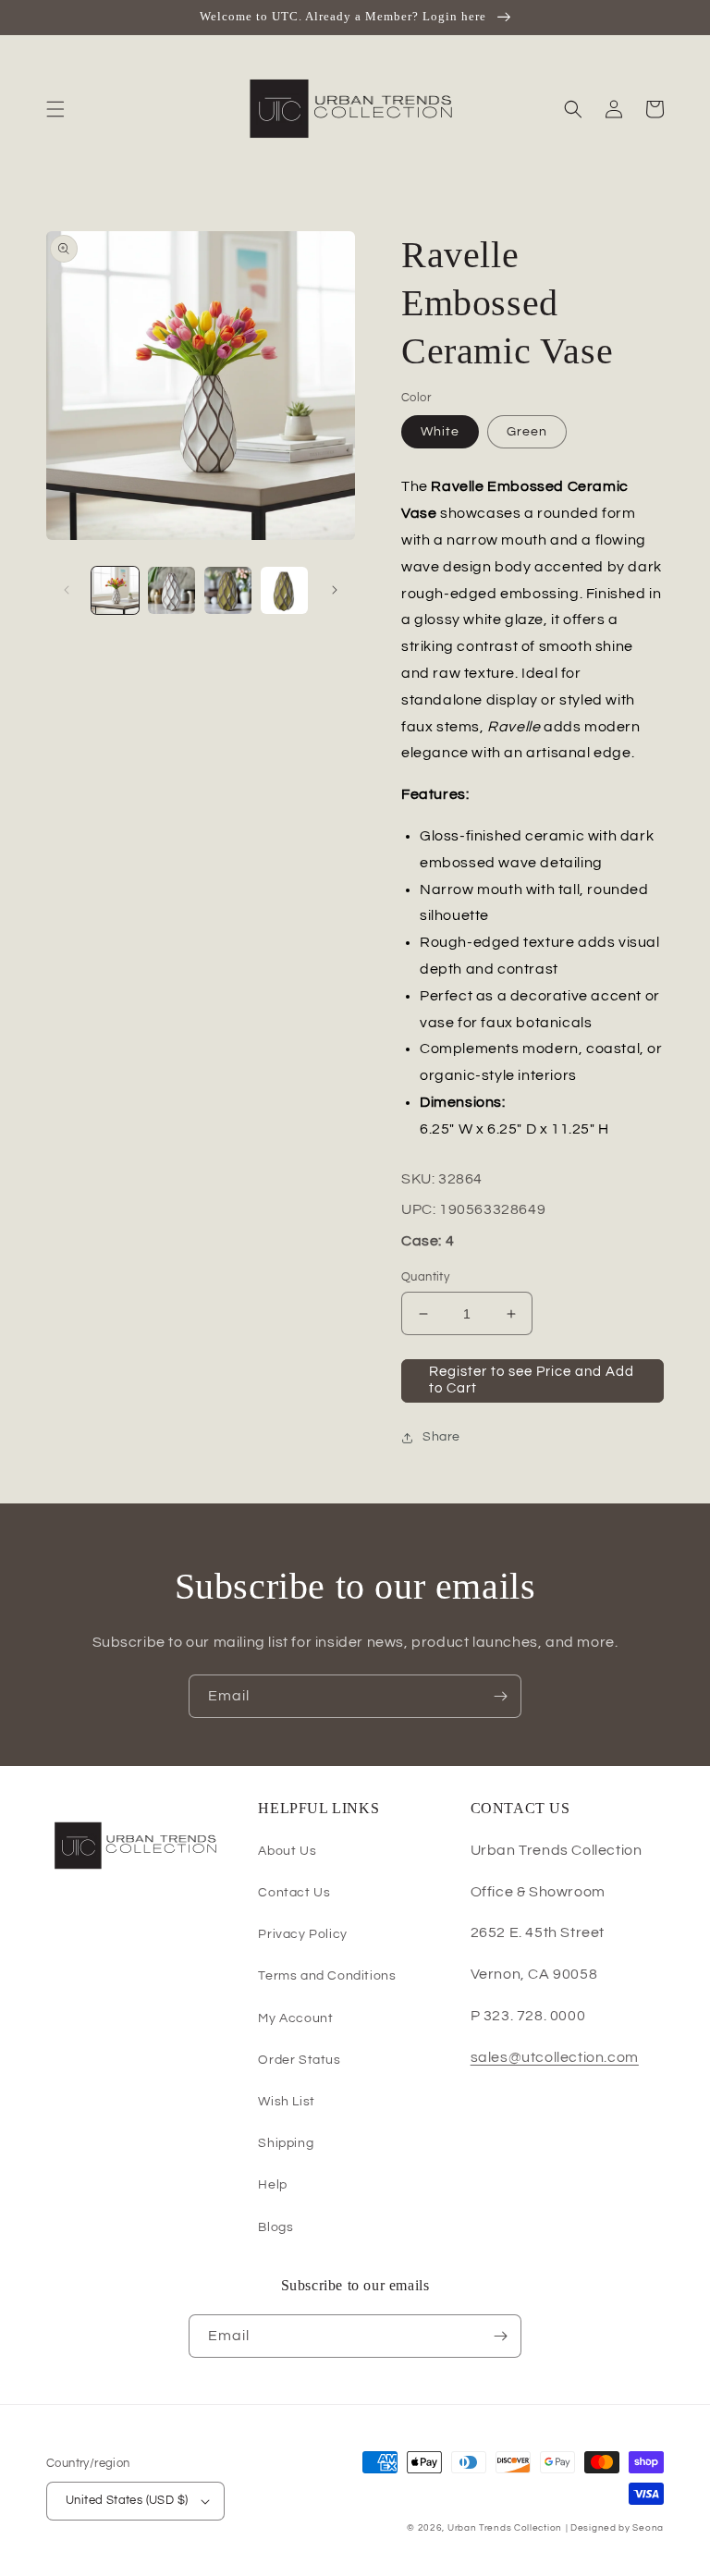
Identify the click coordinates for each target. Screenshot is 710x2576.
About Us (287, 1851)
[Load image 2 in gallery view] (171, 590)
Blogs (275, 2227)
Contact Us (294, 1893)
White (440, 432)
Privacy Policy (302, 1934)
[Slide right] (335, 590)
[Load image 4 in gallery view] (284, 590)
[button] (55, 109)
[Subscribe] (500, 1696)
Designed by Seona (617, 2528)
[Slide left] (67, 590)
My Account (295, 2018)
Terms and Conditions (327, 1976)
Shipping (286, 2143)
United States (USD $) (127, 2500)
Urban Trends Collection (505, 2528)
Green (527, 432)
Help (272, 2185)
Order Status (299, 2060)
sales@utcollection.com (555, 2057)
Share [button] (441, 1437)
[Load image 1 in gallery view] (115, 590)
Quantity (425, 1277)
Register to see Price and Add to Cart (532, 1380)
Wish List (286, 2102)
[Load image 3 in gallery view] (228, 590)
